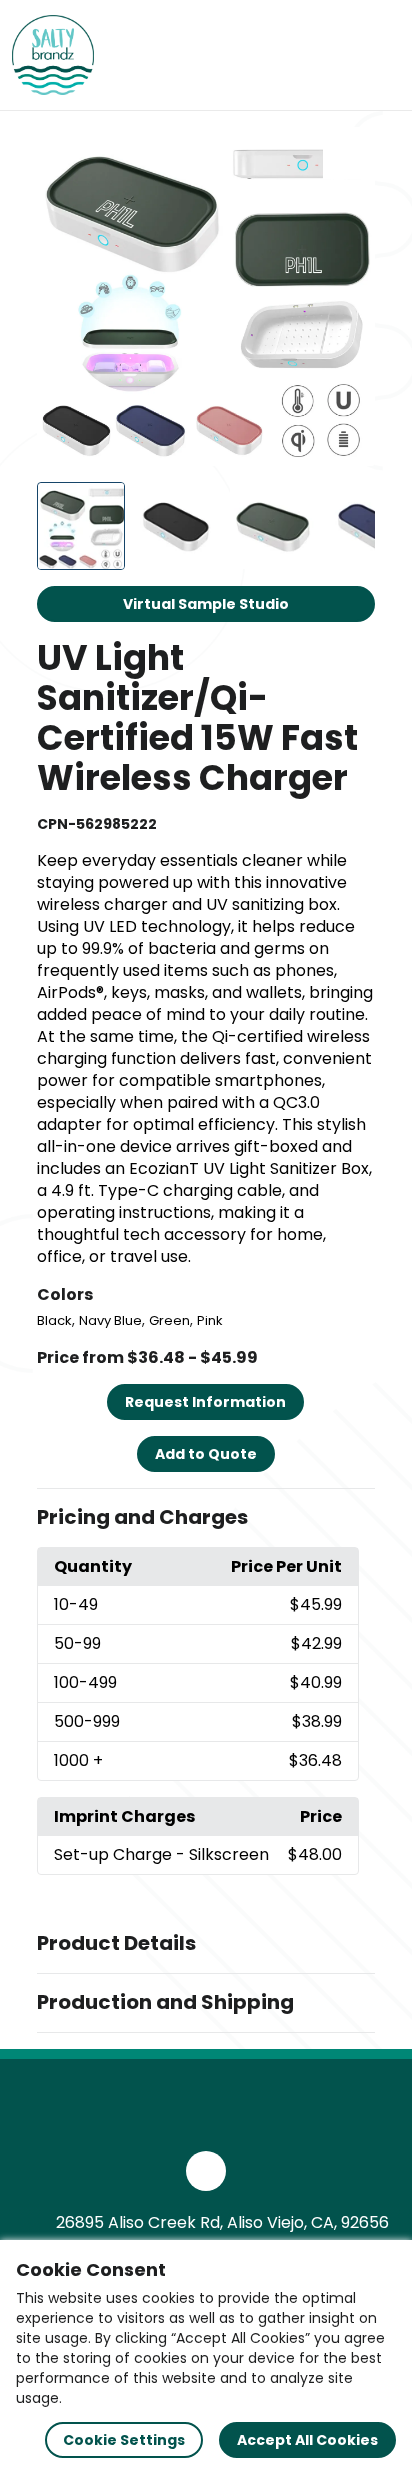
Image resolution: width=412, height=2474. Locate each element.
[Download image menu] (349, 153)
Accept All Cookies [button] (307, 2440)
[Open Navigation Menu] (378, 55)
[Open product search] (336, 55)
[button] (206, 1518)
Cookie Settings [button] (124, 2440)
